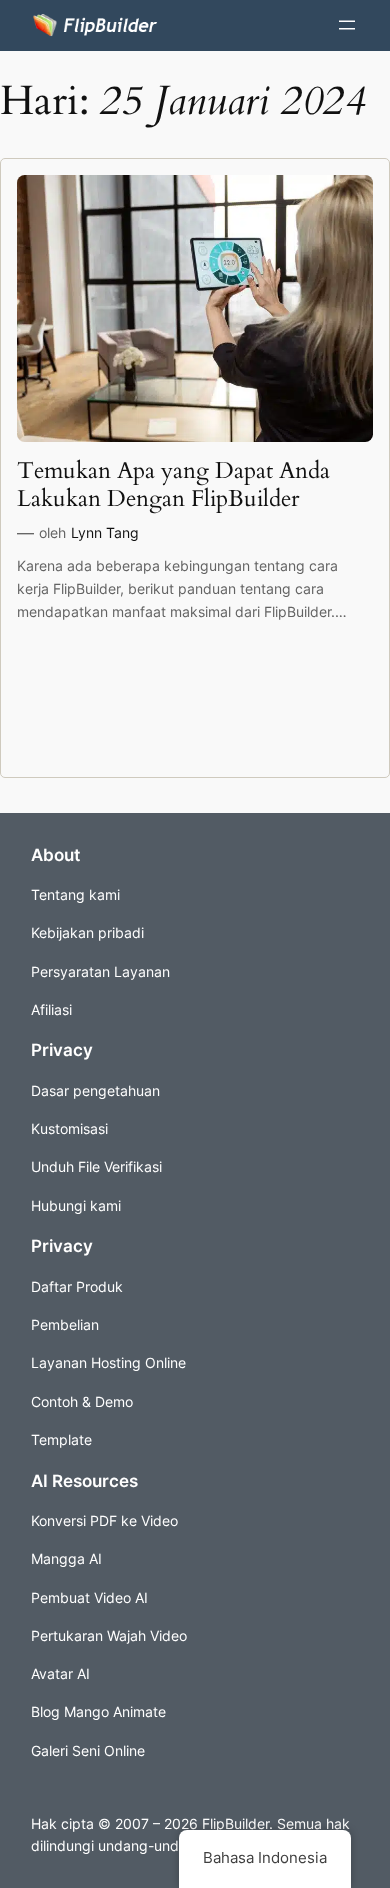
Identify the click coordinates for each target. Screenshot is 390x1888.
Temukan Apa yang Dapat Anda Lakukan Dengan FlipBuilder (173, 484)
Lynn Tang (105, 532)
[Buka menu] (347, 25)
